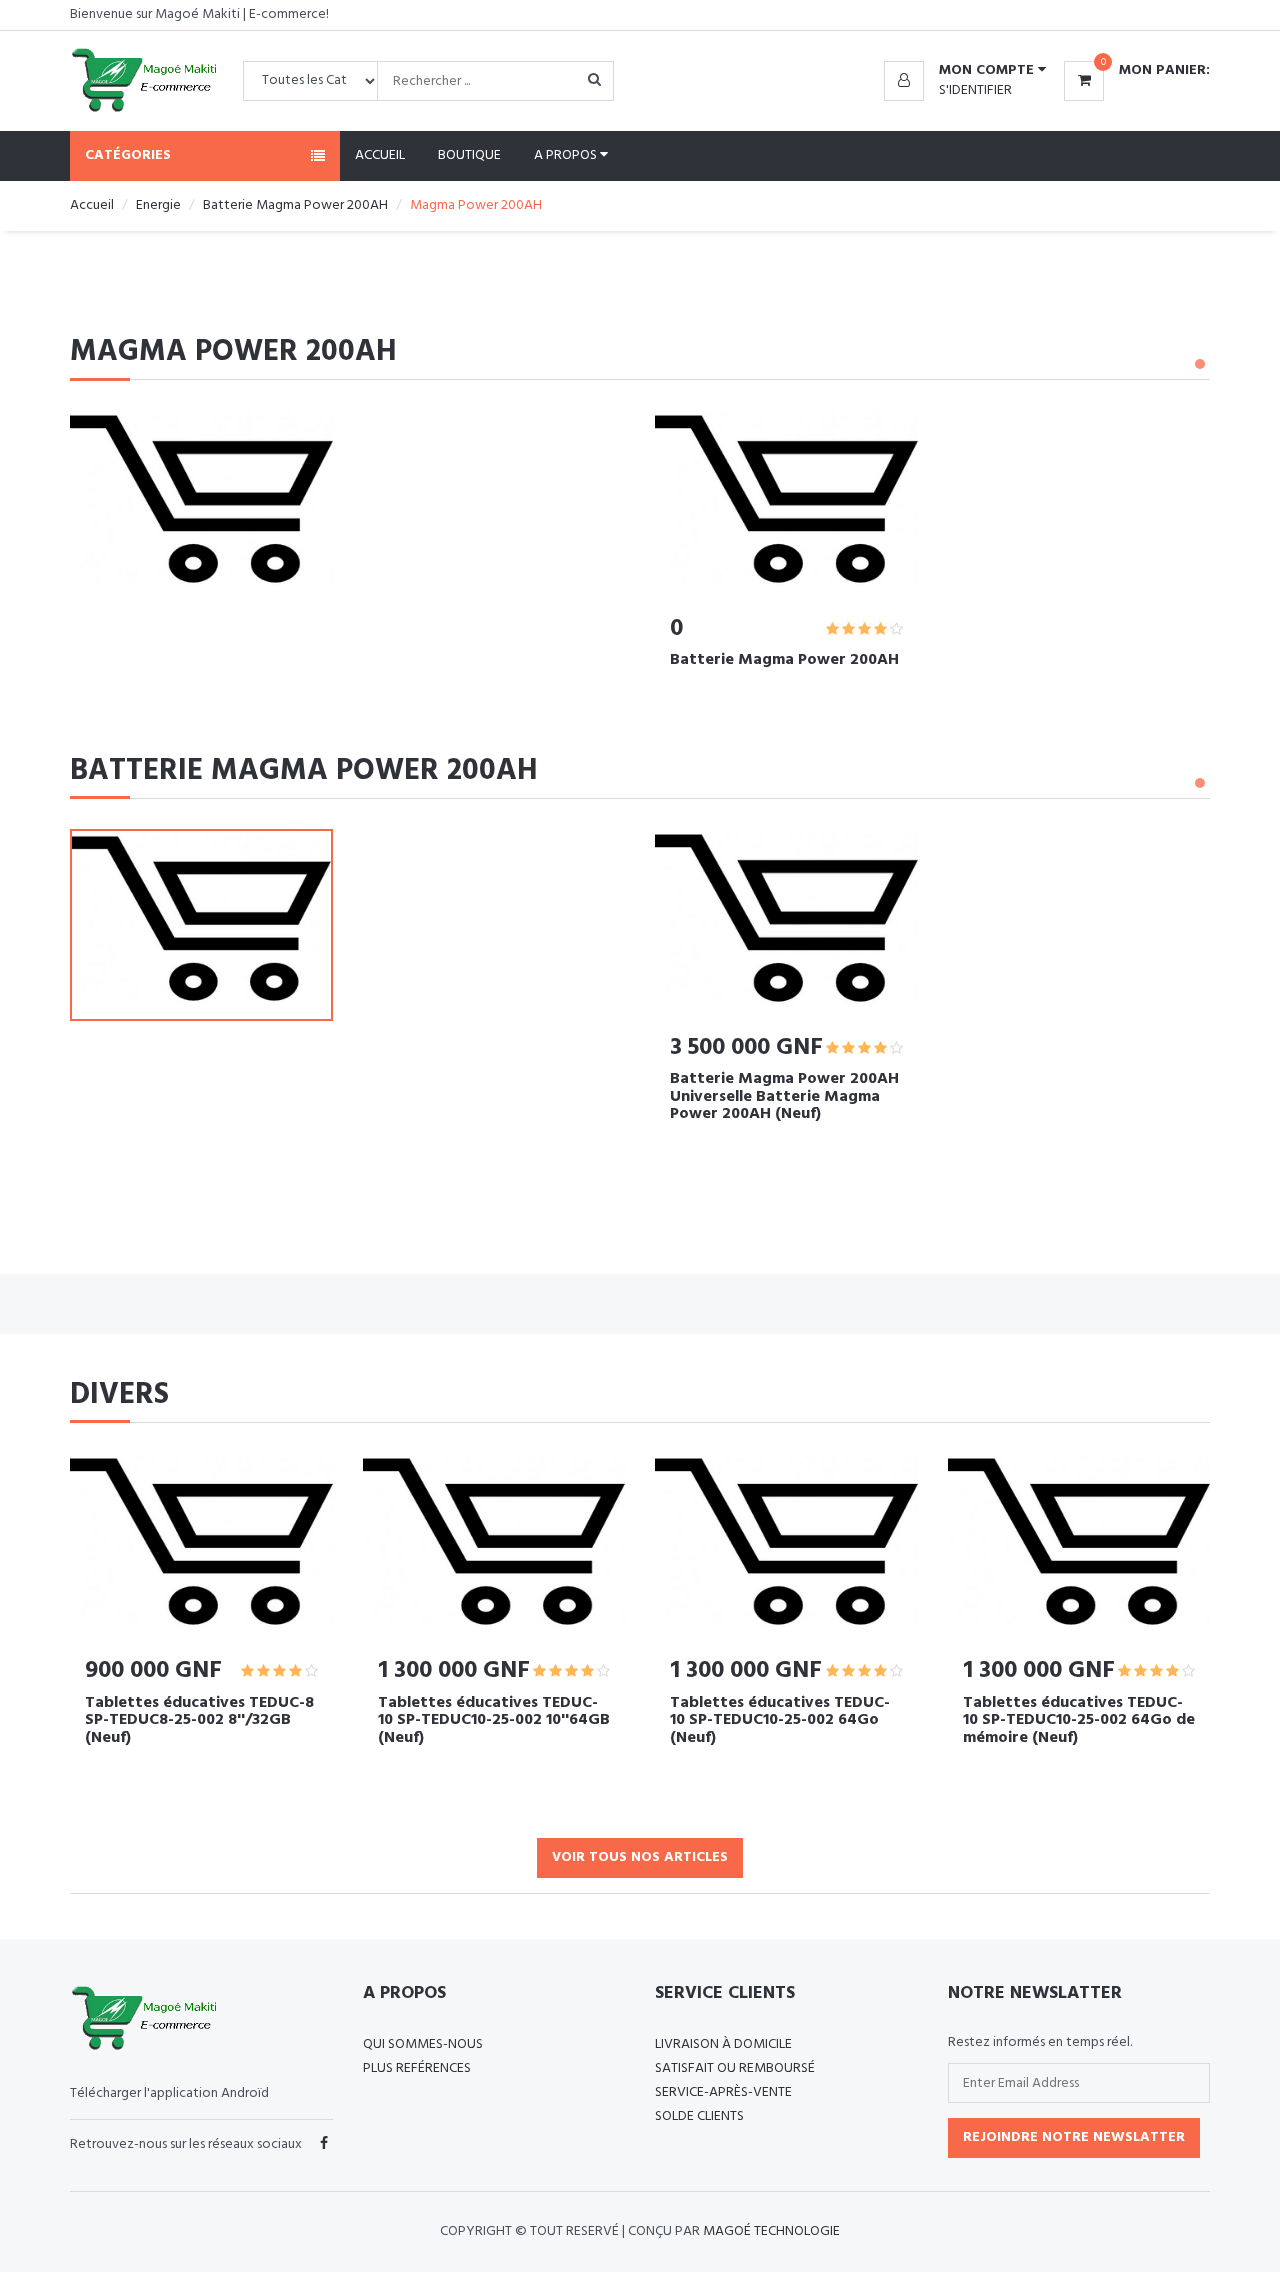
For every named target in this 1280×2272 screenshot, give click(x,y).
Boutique (469, 155)
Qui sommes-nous (423, 2044)
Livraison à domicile (723, 2044)
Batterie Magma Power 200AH (295, 205)
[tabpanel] (786, 552)
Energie (158, 205)
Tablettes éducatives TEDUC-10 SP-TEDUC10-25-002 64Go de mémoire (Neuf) (1079, 1720)
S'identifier (975, 90)
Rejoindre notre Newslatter (1074, 2137)
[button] (965, 71)
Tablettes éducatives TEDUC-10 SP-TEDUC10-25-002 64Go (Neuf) (780, 1720)
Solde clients (699, 2116)
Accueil (380, 155)
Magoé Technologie (771, 2231)
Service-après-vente (723, 2092)
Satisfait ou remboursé (735, 2068)
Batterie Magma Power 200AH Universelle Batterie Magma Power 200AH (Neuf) (784, 1096)
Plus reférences (417, 2068)
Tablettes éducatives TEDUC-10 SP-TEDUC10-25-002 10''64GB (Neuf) (494, 1720)
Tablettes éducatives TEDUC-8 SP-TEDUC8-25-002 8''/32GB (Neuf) (199, 1720)
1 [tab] (1200, 364)
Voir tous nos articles (640, 1857)
